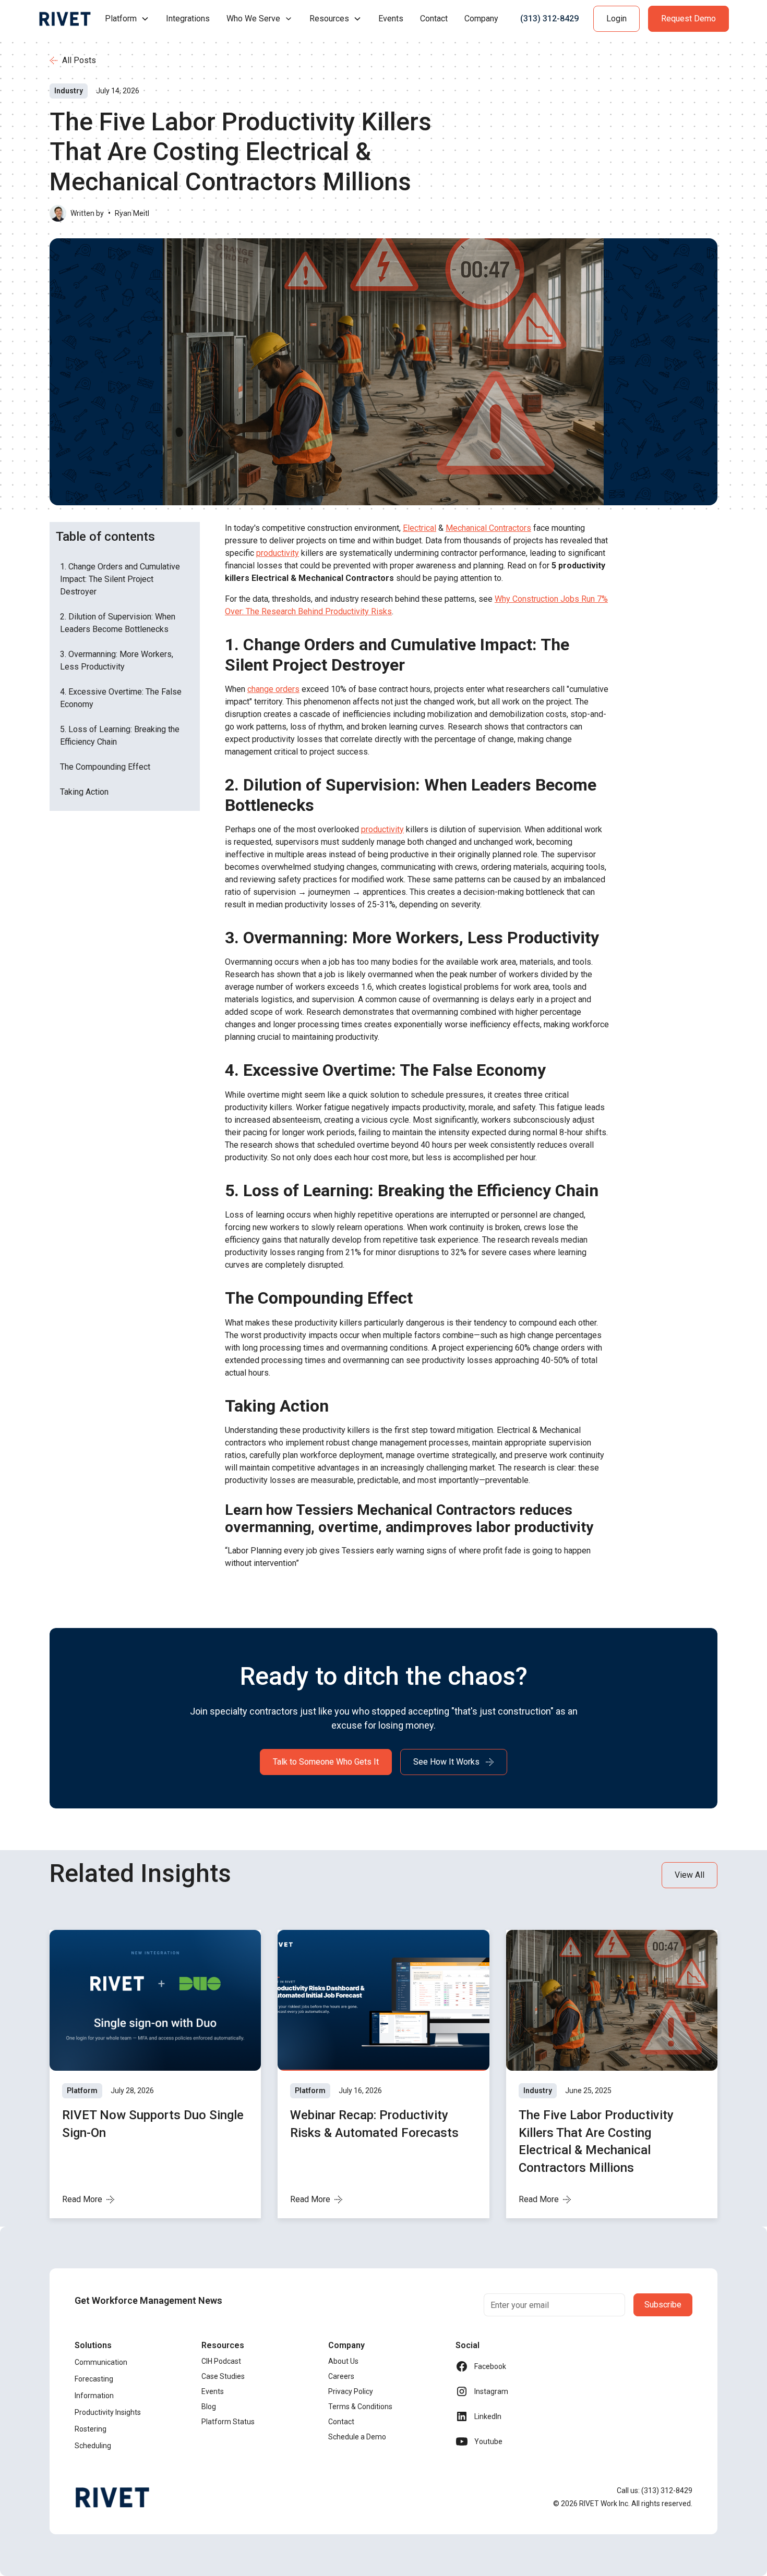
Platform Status (228, 2422)
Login (616, 19)
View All (690, 1875)
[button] (127, 19)
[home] (65, 19)
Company (481, 19)
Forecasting (94, 2379)
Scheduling (93, 2446)
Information (94, 2396)
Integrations (188, 19)
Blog (209, 2407)
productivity (278, 553)
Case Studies (223, 2376)
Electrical (420, 528)
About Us (343, 2361)
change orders (273, 689)
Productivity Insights (108, 2412)
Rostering (91, 2429)
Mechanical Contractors (488, 528)
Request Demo (688, 19)
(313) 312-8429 (549, 19)
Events (391, 19)
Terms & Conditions (360, 2407)
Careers (341, 2376)
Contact (434, 19)
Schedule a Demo (357, 2437)
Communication (101, 2362)
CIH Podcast (221, 2361)
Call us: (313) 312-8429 (655, 2490)
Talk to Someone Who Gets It (326, 1762)
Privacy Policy (351, 2391)
